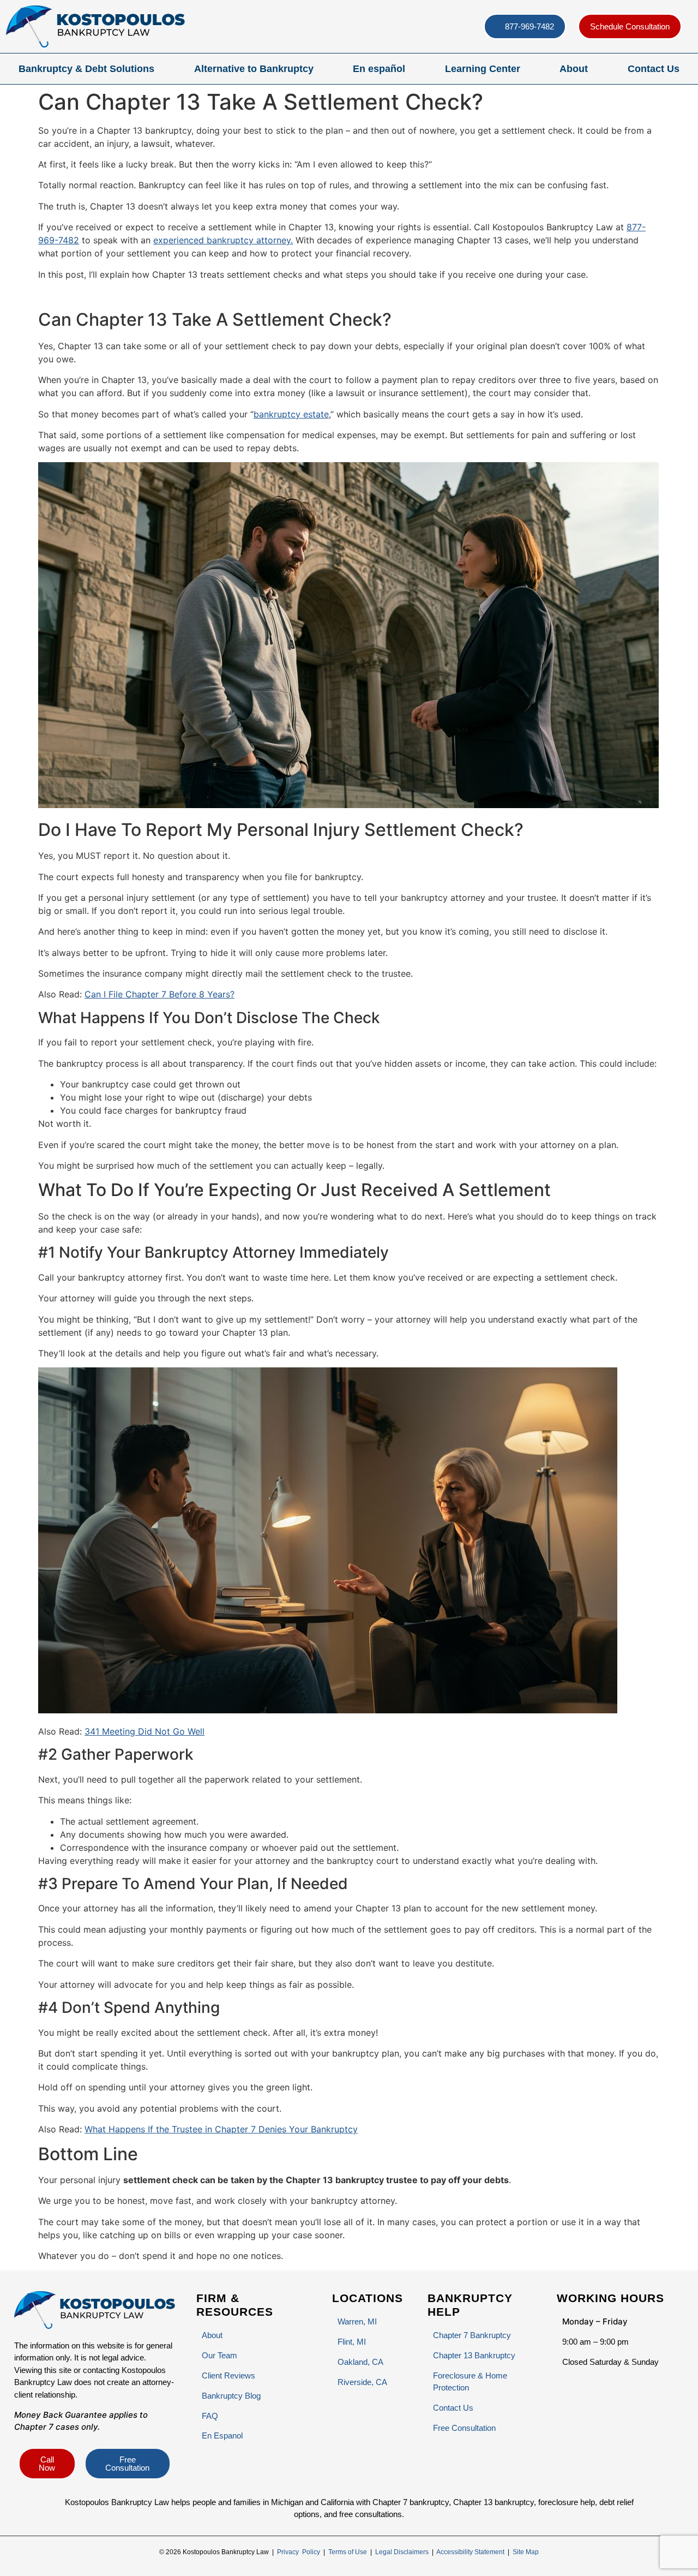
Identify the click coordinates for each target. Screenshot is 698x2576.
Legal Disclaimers (402, 2552)
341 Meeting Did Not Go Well (145, 1731)
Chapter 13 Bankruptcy (474, 2355)
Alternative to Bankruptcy (254, 69)
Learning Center (483, 69)
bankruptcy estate (291, 414)
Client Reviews (228, 2375)
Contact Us (654, 69)
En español (379, 69)
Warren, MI (357, 2321)
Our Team (219, 2355)
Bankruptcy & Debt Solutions (86, 69)
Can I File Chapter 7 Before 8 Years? (160, 994)
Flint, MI (352, 2342)
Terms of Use (348, 2552)
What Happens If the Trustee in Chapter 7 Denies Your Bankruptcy (221, 2129)
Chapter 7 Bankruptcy (472, 2335)
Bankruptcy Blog (231, 2396)
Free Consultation (464, 2428)
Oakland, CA (360, 2362)
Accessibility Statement (470, 2552)
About (574, 69)
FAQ (210, 2416)
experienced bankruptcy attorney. (223, 240)
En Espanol (222, 2435)
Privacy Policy (299, 2552)
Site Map (526, 2552)
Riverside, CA (362, 2382)
